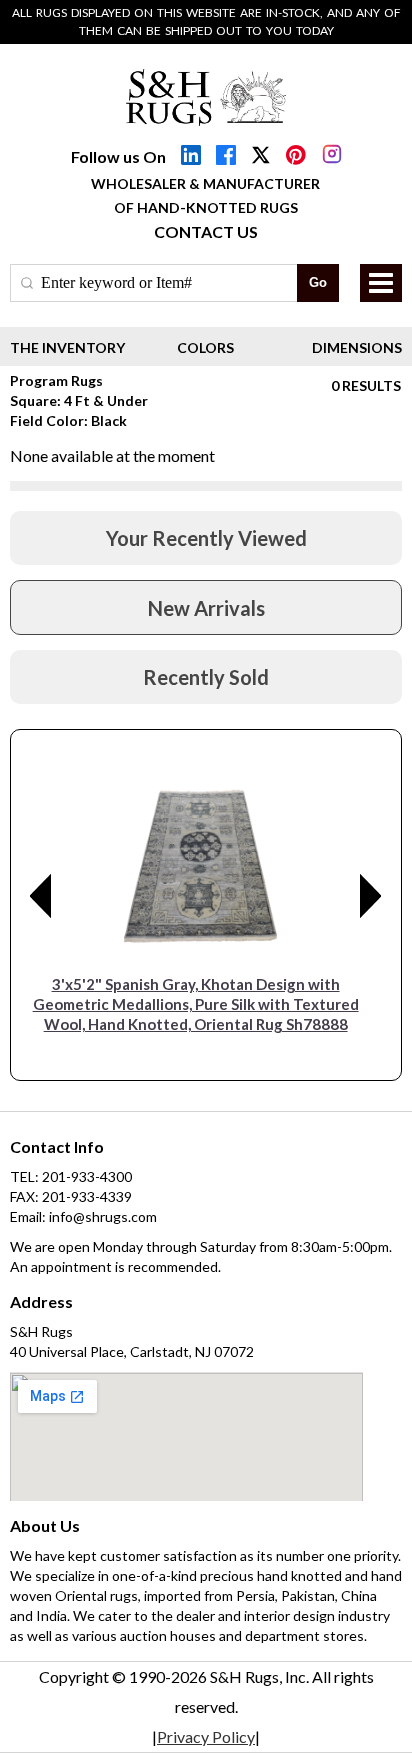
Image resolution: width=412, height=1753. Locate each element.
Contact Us (206, 231)
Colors (205, 347)
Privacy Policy (206, 1736)
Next (371, 896)
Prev (41, 896)
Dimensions (357, 347)
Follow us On (118, 156)
